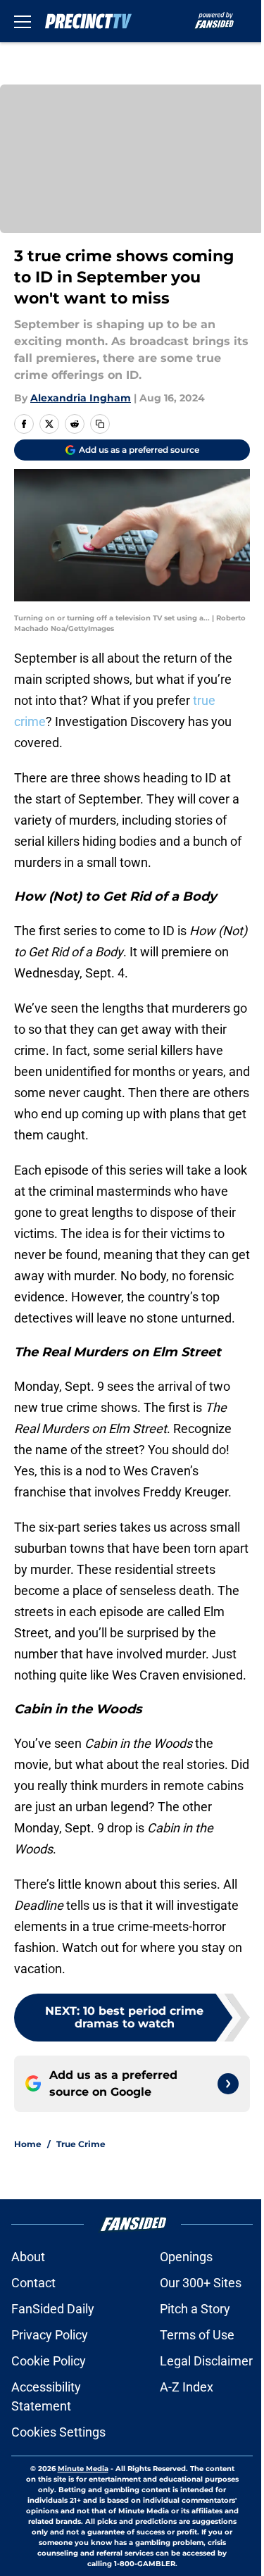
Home (28, 2144)
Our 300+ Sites (201, 2283)
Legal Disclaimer (206, 2361)
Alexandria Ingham (81, 398)
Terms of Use (197, 2335)
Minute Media (83, 2469)
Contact (33, 2283)
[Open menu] (23, 21)
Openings (186, 2257)
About (28, 2257)
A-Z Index (187, 2387)
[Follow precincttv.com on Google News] (228, 2084)
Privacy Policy (50, 2335)
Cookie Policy (49, 2361)
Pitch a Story (195, 2309)
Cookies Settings (58, 2432)
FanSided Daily (53, 2309)
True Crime (81, 2144)
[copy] (100, 424)
